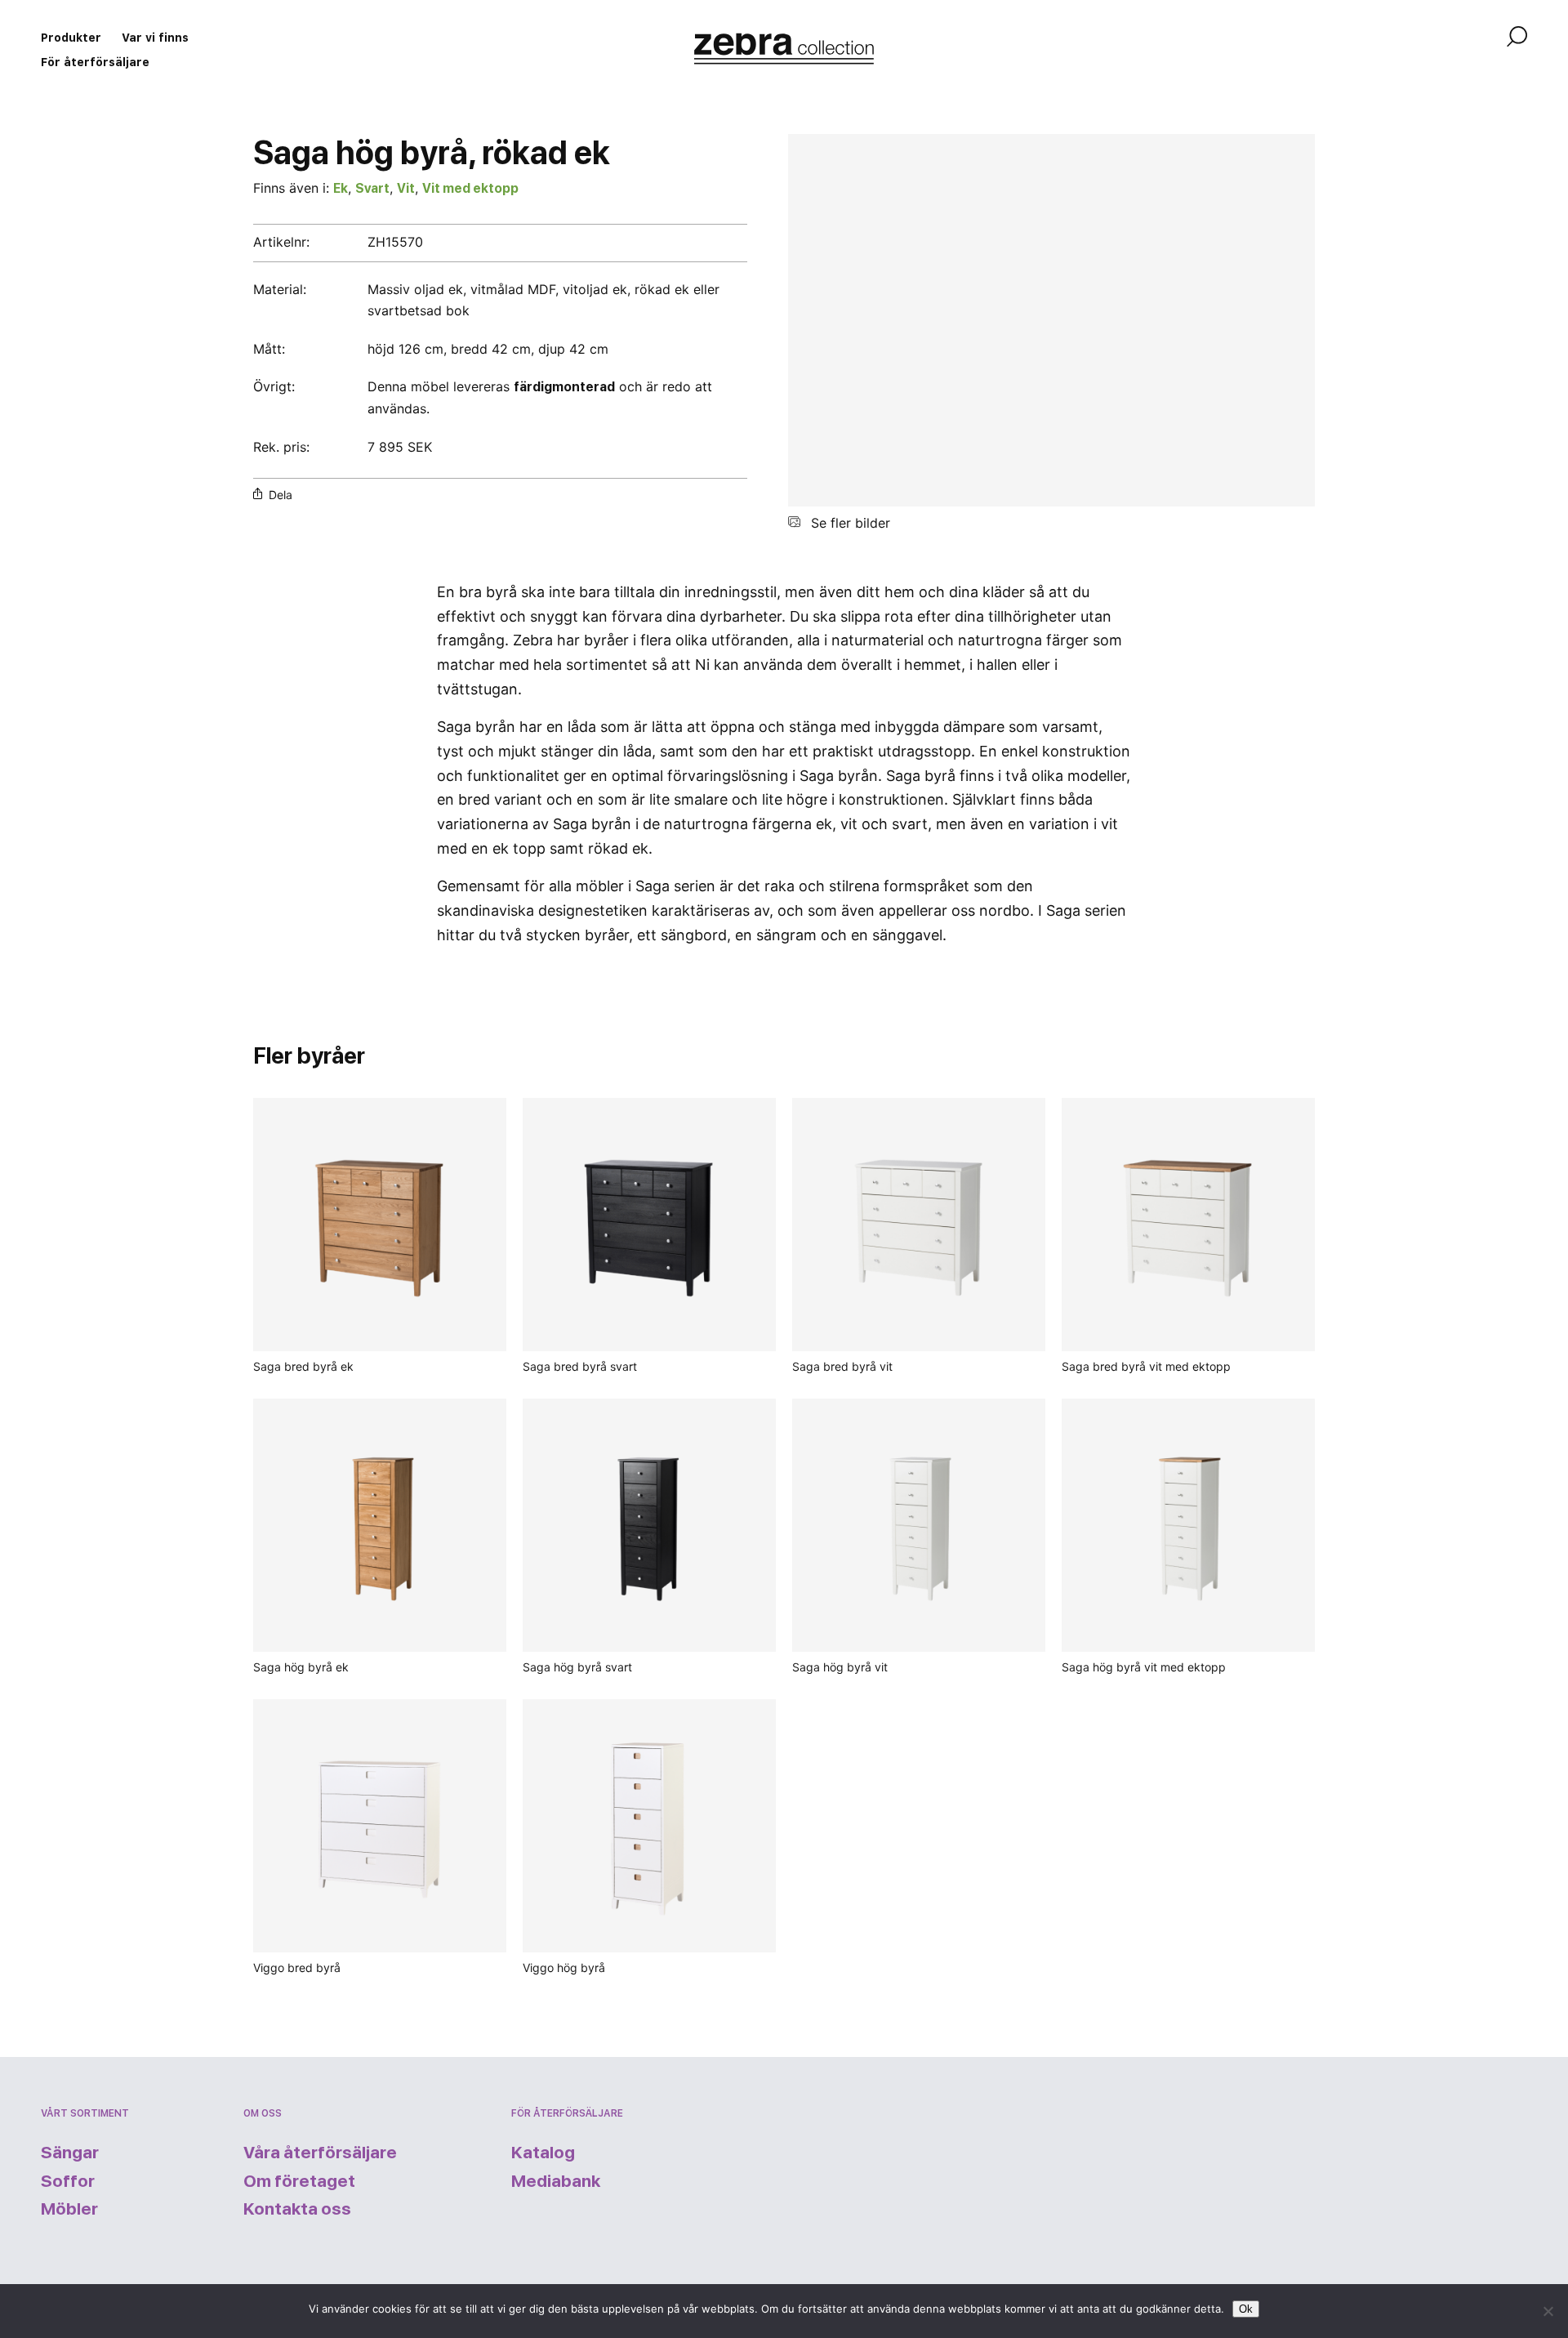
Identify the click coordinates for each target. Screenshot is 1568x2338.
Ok (1246, 2309)
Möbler (69, 2209)
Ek (341, 188)
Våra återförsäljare (320, 2152)
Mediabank (556, 2181)
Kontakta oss (297, 2209)
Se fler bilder (849, 523)
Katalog (543, 2152)
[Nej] (1548, 2311)
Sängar (70, 2152)
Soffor (68, 2181)
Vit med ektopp (470, 188)
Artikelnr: (281, 242)
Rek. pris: (281, 447)
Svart (372, 188)
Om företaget (299, 2181)
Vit (406, 188)
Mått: (269, 349)
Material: (280, 289)
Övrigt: (276, 386)
